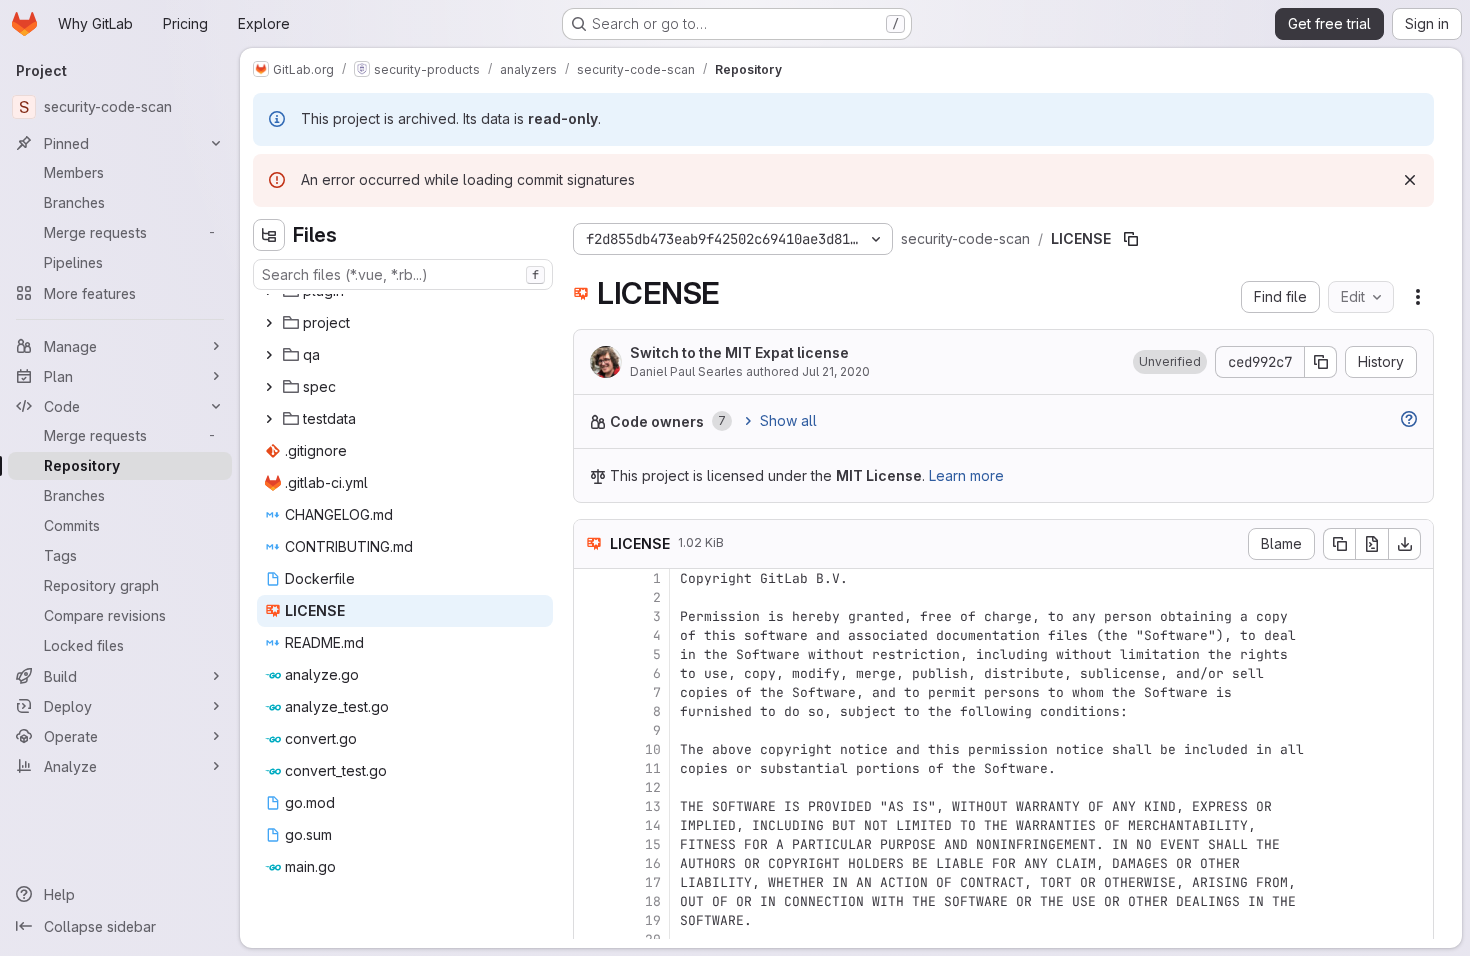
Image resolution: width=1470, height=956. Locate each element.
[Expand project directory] (269, 323)
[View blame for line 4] (591, 635)
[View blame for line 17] (591, 882)
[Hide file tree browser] (269, 235)
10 (653, 749)
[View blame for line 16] (591, 863)
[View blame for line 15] (591, 844)
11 (653, 768)
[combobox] (403, 274)
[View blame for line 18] (591, 901)
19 (653, 920)
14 (653, 825)
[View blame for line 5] (591, 654)
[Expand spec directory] (269, 387)
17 (653, 882)
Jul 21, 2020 (836, 371)
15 (653, 844)
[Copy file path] (1131, 239)
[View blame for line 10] (591, 749)
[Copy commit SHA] (1321, 362)
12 (653, 787)
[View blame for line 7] (591, 692)
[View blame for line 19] (591, 920)
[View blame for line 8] (591, 711)
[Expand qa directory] (269, 355)
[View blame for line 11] (591, 768)
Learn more (966, 475)
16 (653, 863)
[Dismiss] (1410, 180)
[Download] (1405, 544)
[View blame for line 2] (591, 597)
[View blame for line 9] (591, 730)
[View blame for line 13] (591, 806)
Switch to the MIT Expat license (739, 352)
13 (653, 806)
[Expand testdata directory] (269, 419)
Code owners (657, 421)
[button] (1170, 362)
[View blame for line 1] (591, 578)
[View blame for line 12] (591, 787)
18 (653, 901)
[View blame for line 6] (591, 673)
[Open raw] (1372, 544)
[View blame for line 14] (591, 825)
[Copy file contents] (1339, 544)
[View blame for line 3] (591, 616)
